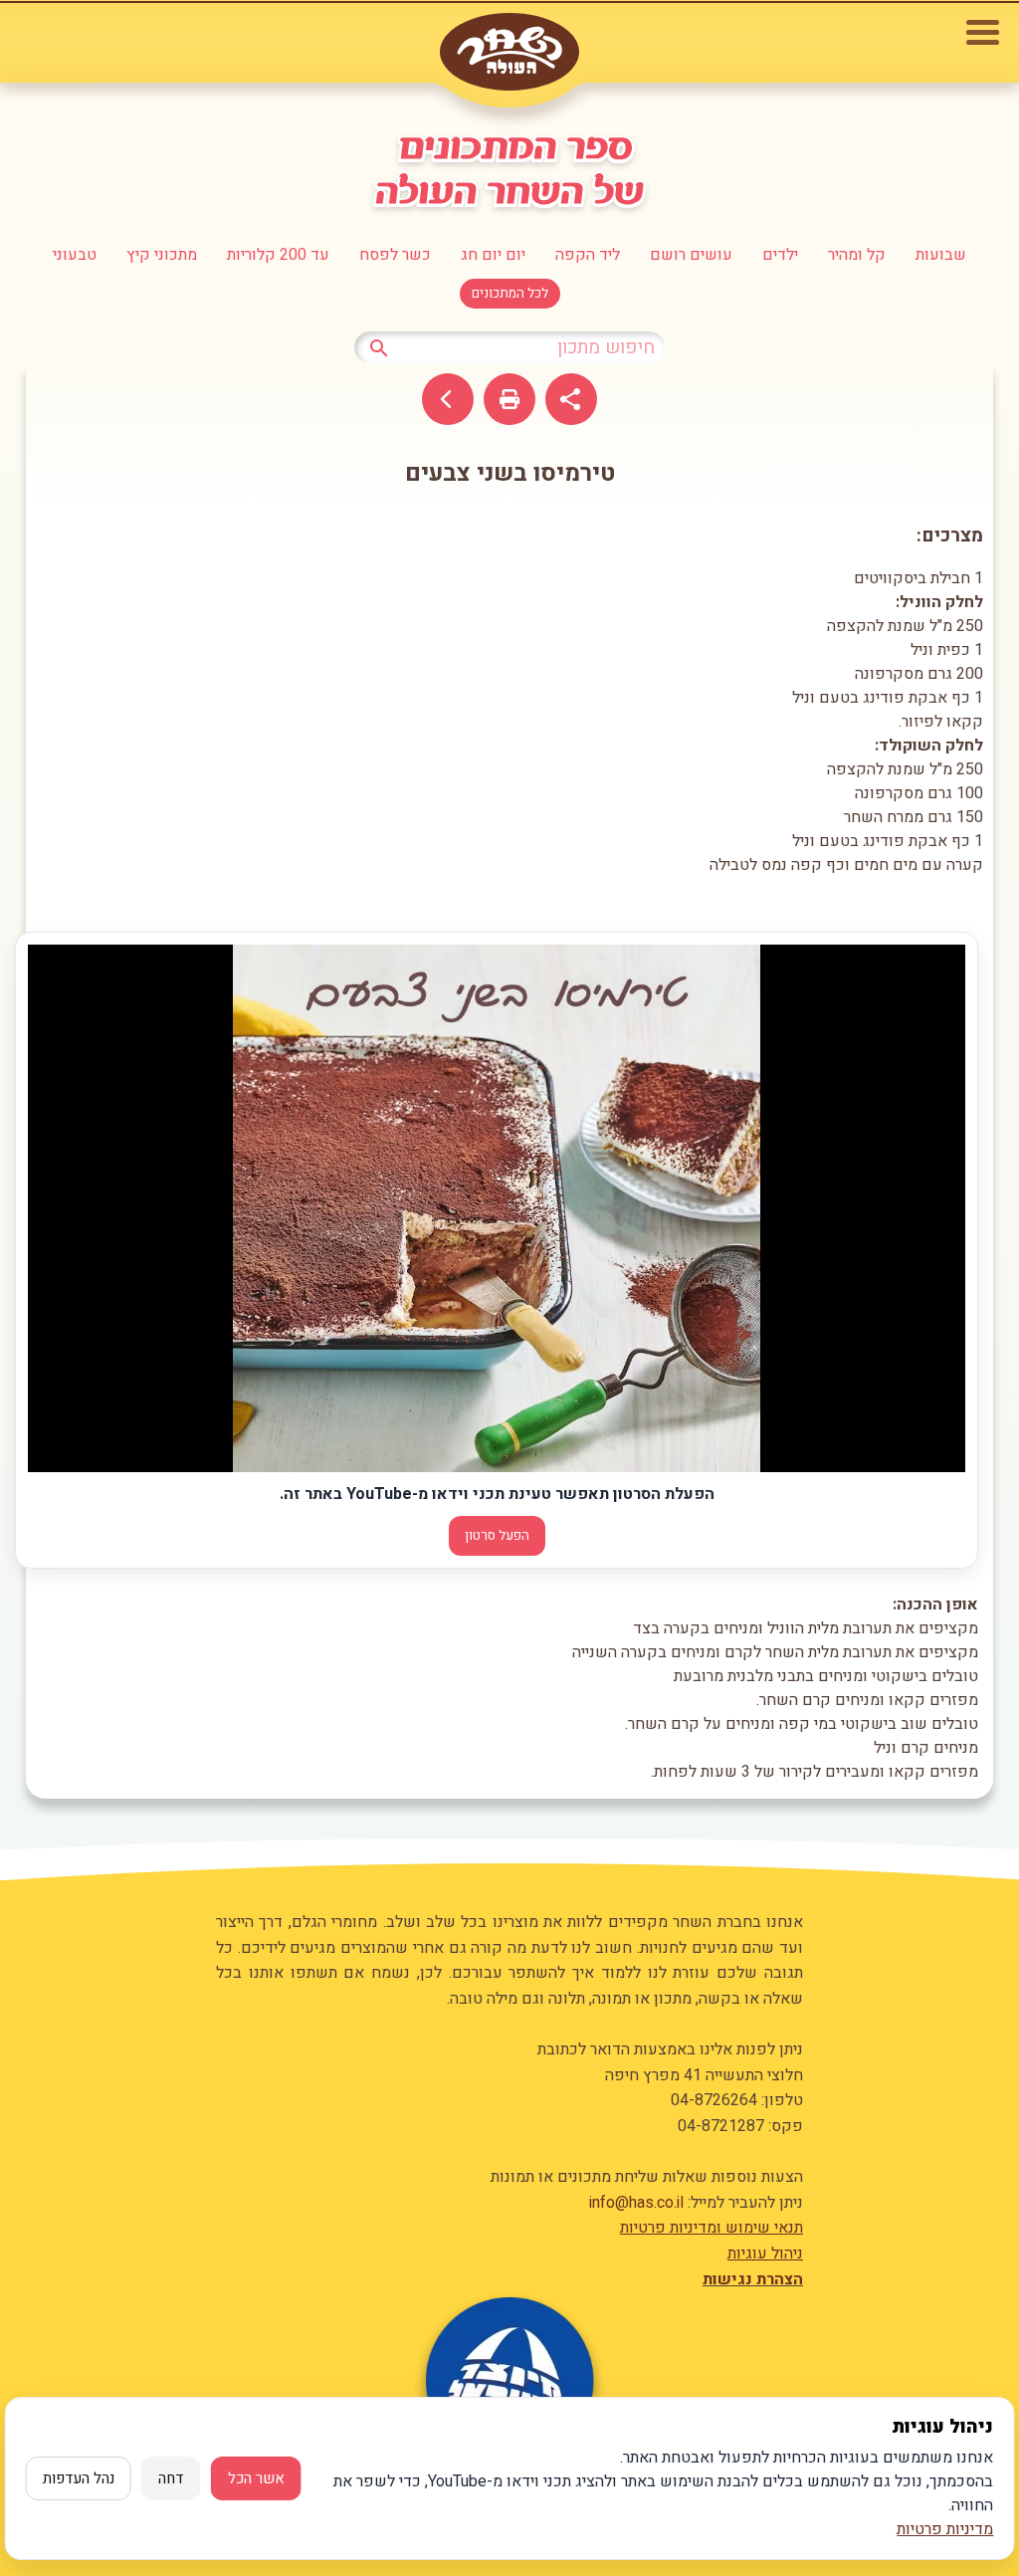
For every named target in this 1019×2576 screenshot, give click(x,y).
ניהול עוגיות (765, 2254)
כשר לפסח (395, 255)
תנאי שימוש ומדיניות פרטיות (712, 2228)
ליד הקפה (588, 255)
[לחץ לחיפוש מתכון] (379, 346)
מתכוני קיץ (162, 255)
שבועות (941, 255)
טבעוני (75, 255)
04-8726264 (714, 2100)
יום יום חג (493, 255)
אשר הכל (256, 2478)
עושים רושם (691, 255)
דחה (171, 2478)
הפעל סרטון (497, 1536)
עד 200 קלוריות (278, 255)
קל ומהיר (857, 255)
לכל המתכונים (510, 294)
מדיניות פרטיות (945, 2529)
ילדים (780, 255)
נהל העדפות (79, 2478)
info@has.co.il (636, 2203)
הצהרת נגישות (753, 2279)
